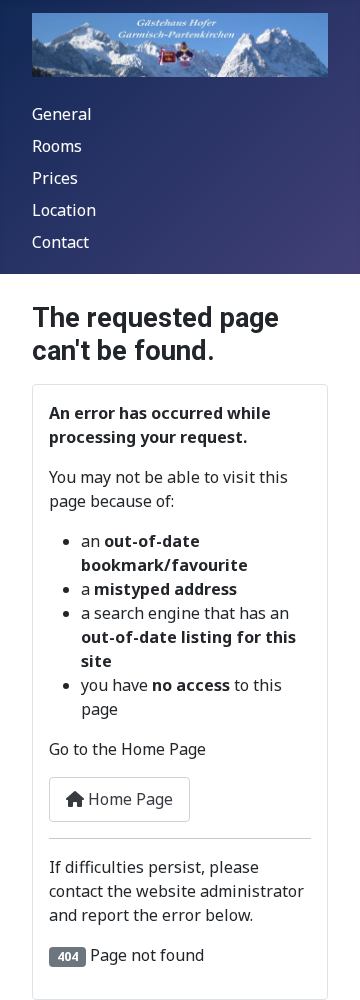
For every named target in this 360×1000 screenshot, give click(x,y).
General (62, 114)
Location (64, 210)
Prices (55, 178)
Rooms (57, 146)
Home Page (128, 799)
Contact (60, 242)
